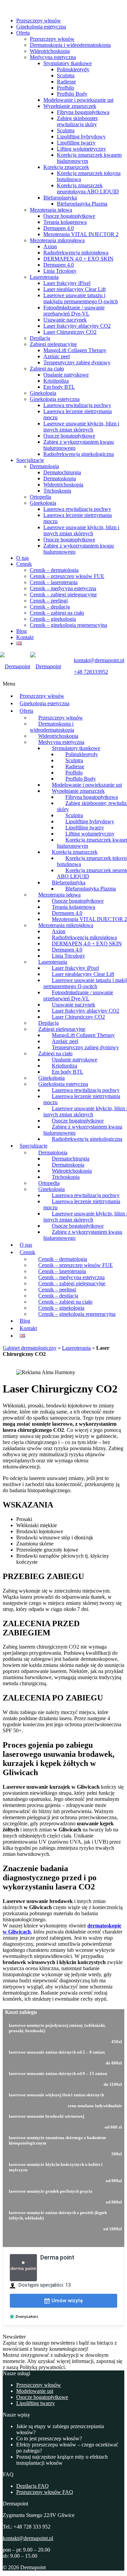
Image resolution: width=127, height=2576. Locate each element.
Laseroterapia (44, 277)
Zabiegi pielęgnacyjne (53, 344)
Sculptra (66, 75)
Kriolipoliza (56, 381)
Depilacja (40, 338)
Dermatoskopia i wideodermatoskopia (70, 45)
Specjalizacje (30, 460)
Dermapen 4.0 (59, 228)
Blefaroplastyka (60, 198)
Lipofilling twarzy (76, 143)
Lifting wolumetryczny (81, 149)
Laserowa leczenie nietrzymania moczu (82, 1099)
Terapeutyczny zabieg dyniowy (77, 362)
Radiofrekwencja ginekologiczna (79, 454)
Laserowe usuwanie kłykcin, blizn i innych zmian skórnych (81, 427)
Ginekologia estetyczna (41, 27)
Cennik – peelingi (49, 601)
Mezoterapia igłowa (51, 210)
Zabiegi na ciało (47, 369)
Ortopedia (40, 497)
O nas (23, 558)
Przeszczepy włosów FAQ (45, 2492)
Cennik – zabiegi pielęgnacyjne (63, 594)
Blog (22, 631)
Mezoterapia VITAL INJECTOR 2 (81, 234)
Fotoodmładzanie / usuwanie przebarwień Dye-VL (74, 311)
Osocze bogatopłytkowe (69, 216)
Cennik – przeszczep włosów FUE (67, 576)
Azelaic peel (57, 356)
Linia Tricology (60, 271)
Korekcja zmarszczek (66, 167)
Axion (50, 246)
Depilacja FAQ (33, 2486)
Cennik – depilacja (50, 607)
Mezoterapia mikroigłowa (57, 240)
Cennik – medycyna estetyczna (63, 588)
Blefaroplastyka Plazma (82, 204)
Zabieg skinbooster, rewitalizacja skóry (78, 121)
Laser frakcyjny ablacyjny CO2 (77, 326)
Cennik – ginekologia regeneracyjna (68, 625)
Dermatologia (44, 466)
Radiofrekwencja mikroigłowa (76, 253)
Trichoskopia (57, 491)
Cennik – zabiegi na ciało (57, 613)
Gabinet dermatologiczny (30, 1348)
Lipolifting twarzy (36, 2403)
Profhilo (66, 88)
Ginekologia (43, 393)
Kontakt (25, 637)
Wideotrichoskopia (50, 51)
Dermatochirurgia (62, 472)
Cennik (24, 564)
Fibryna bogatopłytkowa (83, 112)
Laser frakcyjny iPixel (67, 283)
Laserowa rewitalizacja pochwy (77, 405)
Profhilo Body (72, 94)
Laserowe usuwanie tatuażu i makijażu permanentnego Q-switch (81, 298)
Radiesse (66, 82)
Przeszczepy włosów (39, 21)
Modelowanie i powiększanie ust (78, 100)
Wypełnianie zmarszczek (70, 106)
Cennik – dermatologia (54, 570)
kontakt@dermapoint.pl (28, 2538)
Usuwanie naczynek (65, 320)
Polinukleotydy (73, 69)
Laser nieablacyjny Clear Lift (75, 289)
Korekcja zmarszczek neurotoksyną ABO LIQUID (88, 188)
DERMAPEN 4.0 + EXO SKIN (78, 259)
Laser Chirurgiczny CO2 (70, 332)
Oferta (23, 33)
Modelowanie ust (35, 2391)
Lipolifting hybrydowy (81, 137)
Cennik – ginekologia (53, 619)
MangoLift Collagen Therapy (75, 350)
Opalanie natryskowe (66, 375)
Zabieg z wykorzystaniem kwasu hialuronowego (83, 1130)
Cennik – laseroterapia (54, 582)
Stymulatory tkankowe (68, 63)
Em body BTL (59, 387)
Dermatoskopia (60, 478)
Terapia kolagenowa (65, 222)
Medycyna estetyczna (53, 57)
